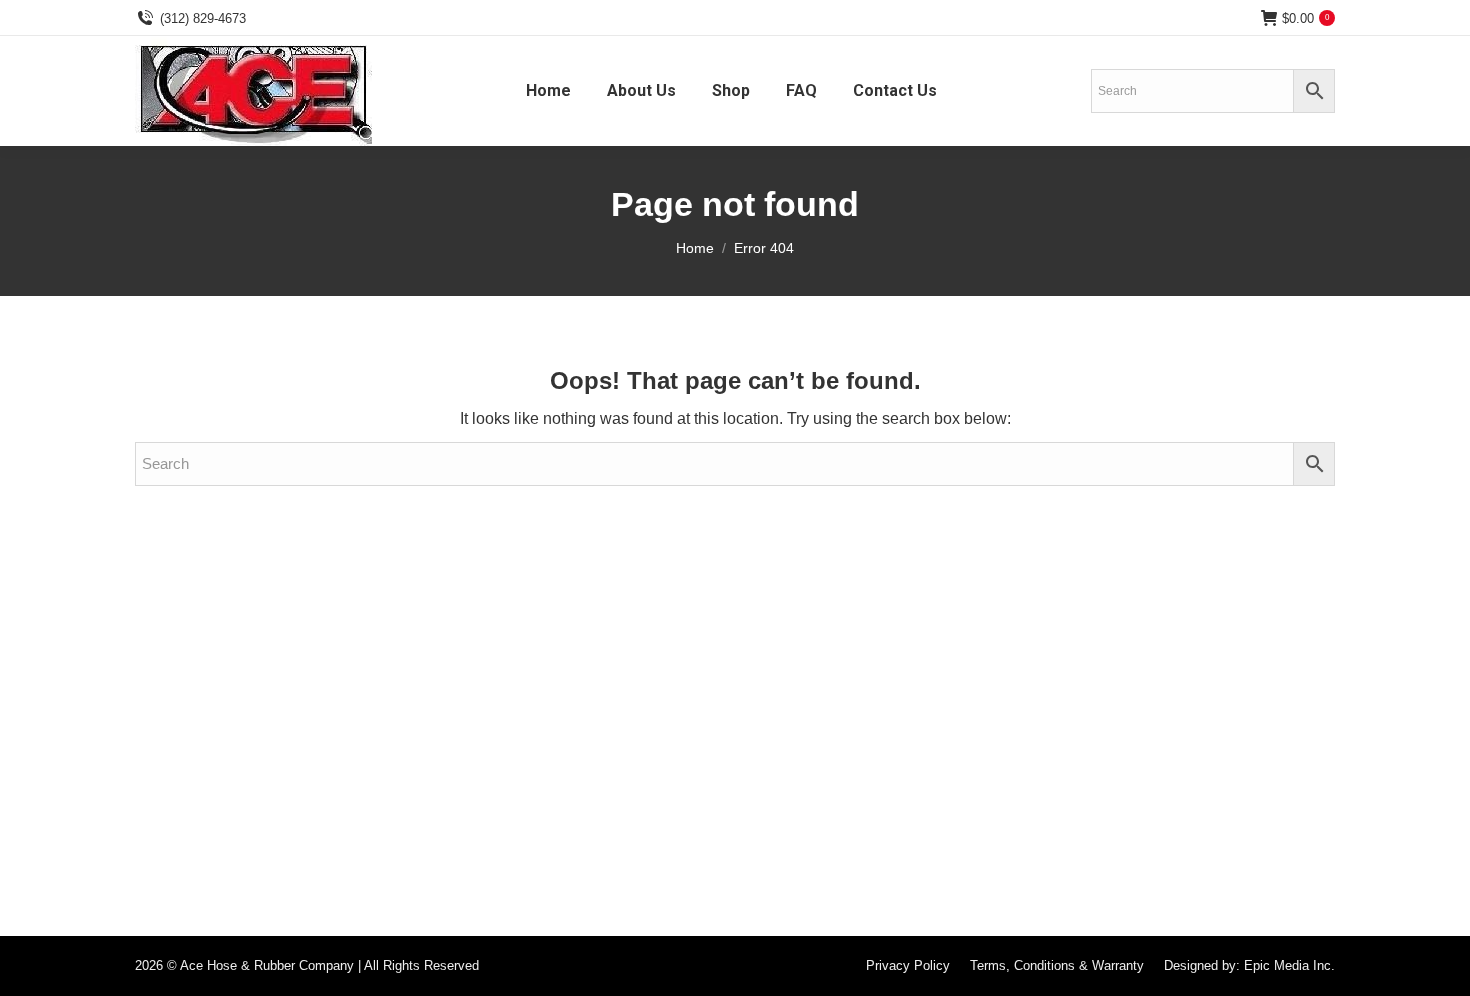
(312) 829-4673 (203, 18)
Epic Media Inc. (1289, 965)
